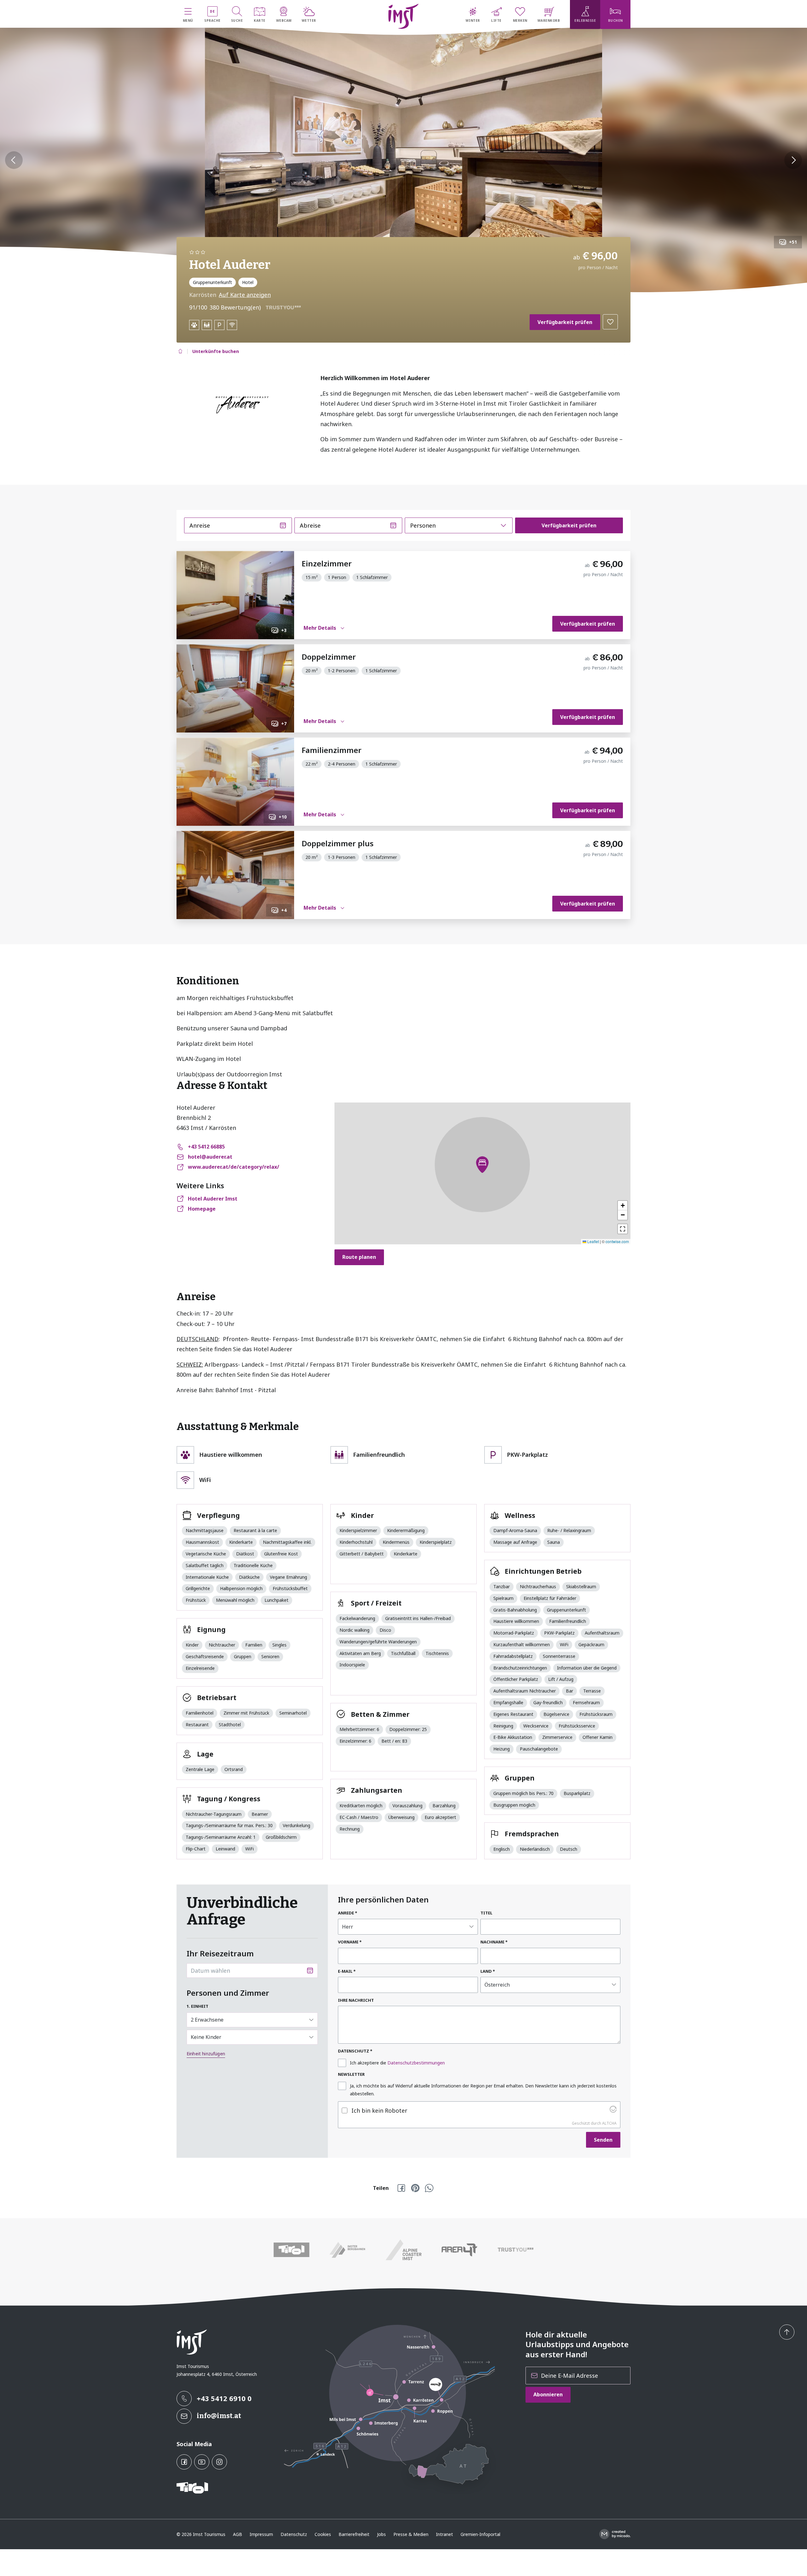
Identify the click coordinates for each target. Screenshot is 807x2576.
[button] (296, 307)
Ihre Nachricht (356, 2000)
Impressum (261, 2534)
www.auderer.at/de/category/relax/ (234, 1167)
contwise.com (617, 1241)
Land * (488, 1971)
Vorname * (350, 1942)
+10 (283, 817)
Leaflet (593, 1241)
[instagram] (219, 2462)
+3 (284, 630)
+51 (793, 242)
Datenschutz (294, 2534)
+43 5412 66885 (206, 1147)
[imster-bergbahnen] (348, 2250)
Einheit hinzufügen (206, 2054)
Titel (486, 1913)
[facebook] (184, 2462)
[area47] (460, 2250)
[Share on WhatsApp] (429, 2188)
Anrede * (348, 1913)
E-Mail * (347, 1971)
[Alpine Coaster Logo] (403, 2250)
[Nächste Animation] (793, 160)
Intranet (444, 2534)
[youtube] (202, 2462)
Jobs (381, 2534)
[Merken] (610, 322)
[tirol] (292, 2250)
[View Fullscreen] (623, 1229)
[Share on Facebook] (401, 2188)
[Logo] (404, 16)
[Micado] (615, 2534)
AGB (238, 2534)
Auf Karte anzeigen (245, 295)
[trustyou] (515, 2250)
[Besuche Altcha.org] (613, 2110)
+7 (284, 724)
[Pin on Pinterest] (415, 2188)
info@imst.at (219, 2416)
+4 (284, 910)
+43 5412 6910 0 (224, 2398)
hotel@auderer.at (210, 1157)
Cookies (323, 2534)
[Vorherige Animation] (14, 160)
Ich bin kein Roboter (379, 2110)
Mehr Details (320, 628)
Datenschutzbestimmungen (416, 2063)
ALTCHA (609, 2123)
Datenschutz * (355, 2051)
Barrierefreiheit (354, 2534)
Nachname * (494, 1942)
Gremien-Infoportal (480, 2534)
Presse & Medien (411, 2534)
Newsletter (351, 2074)
